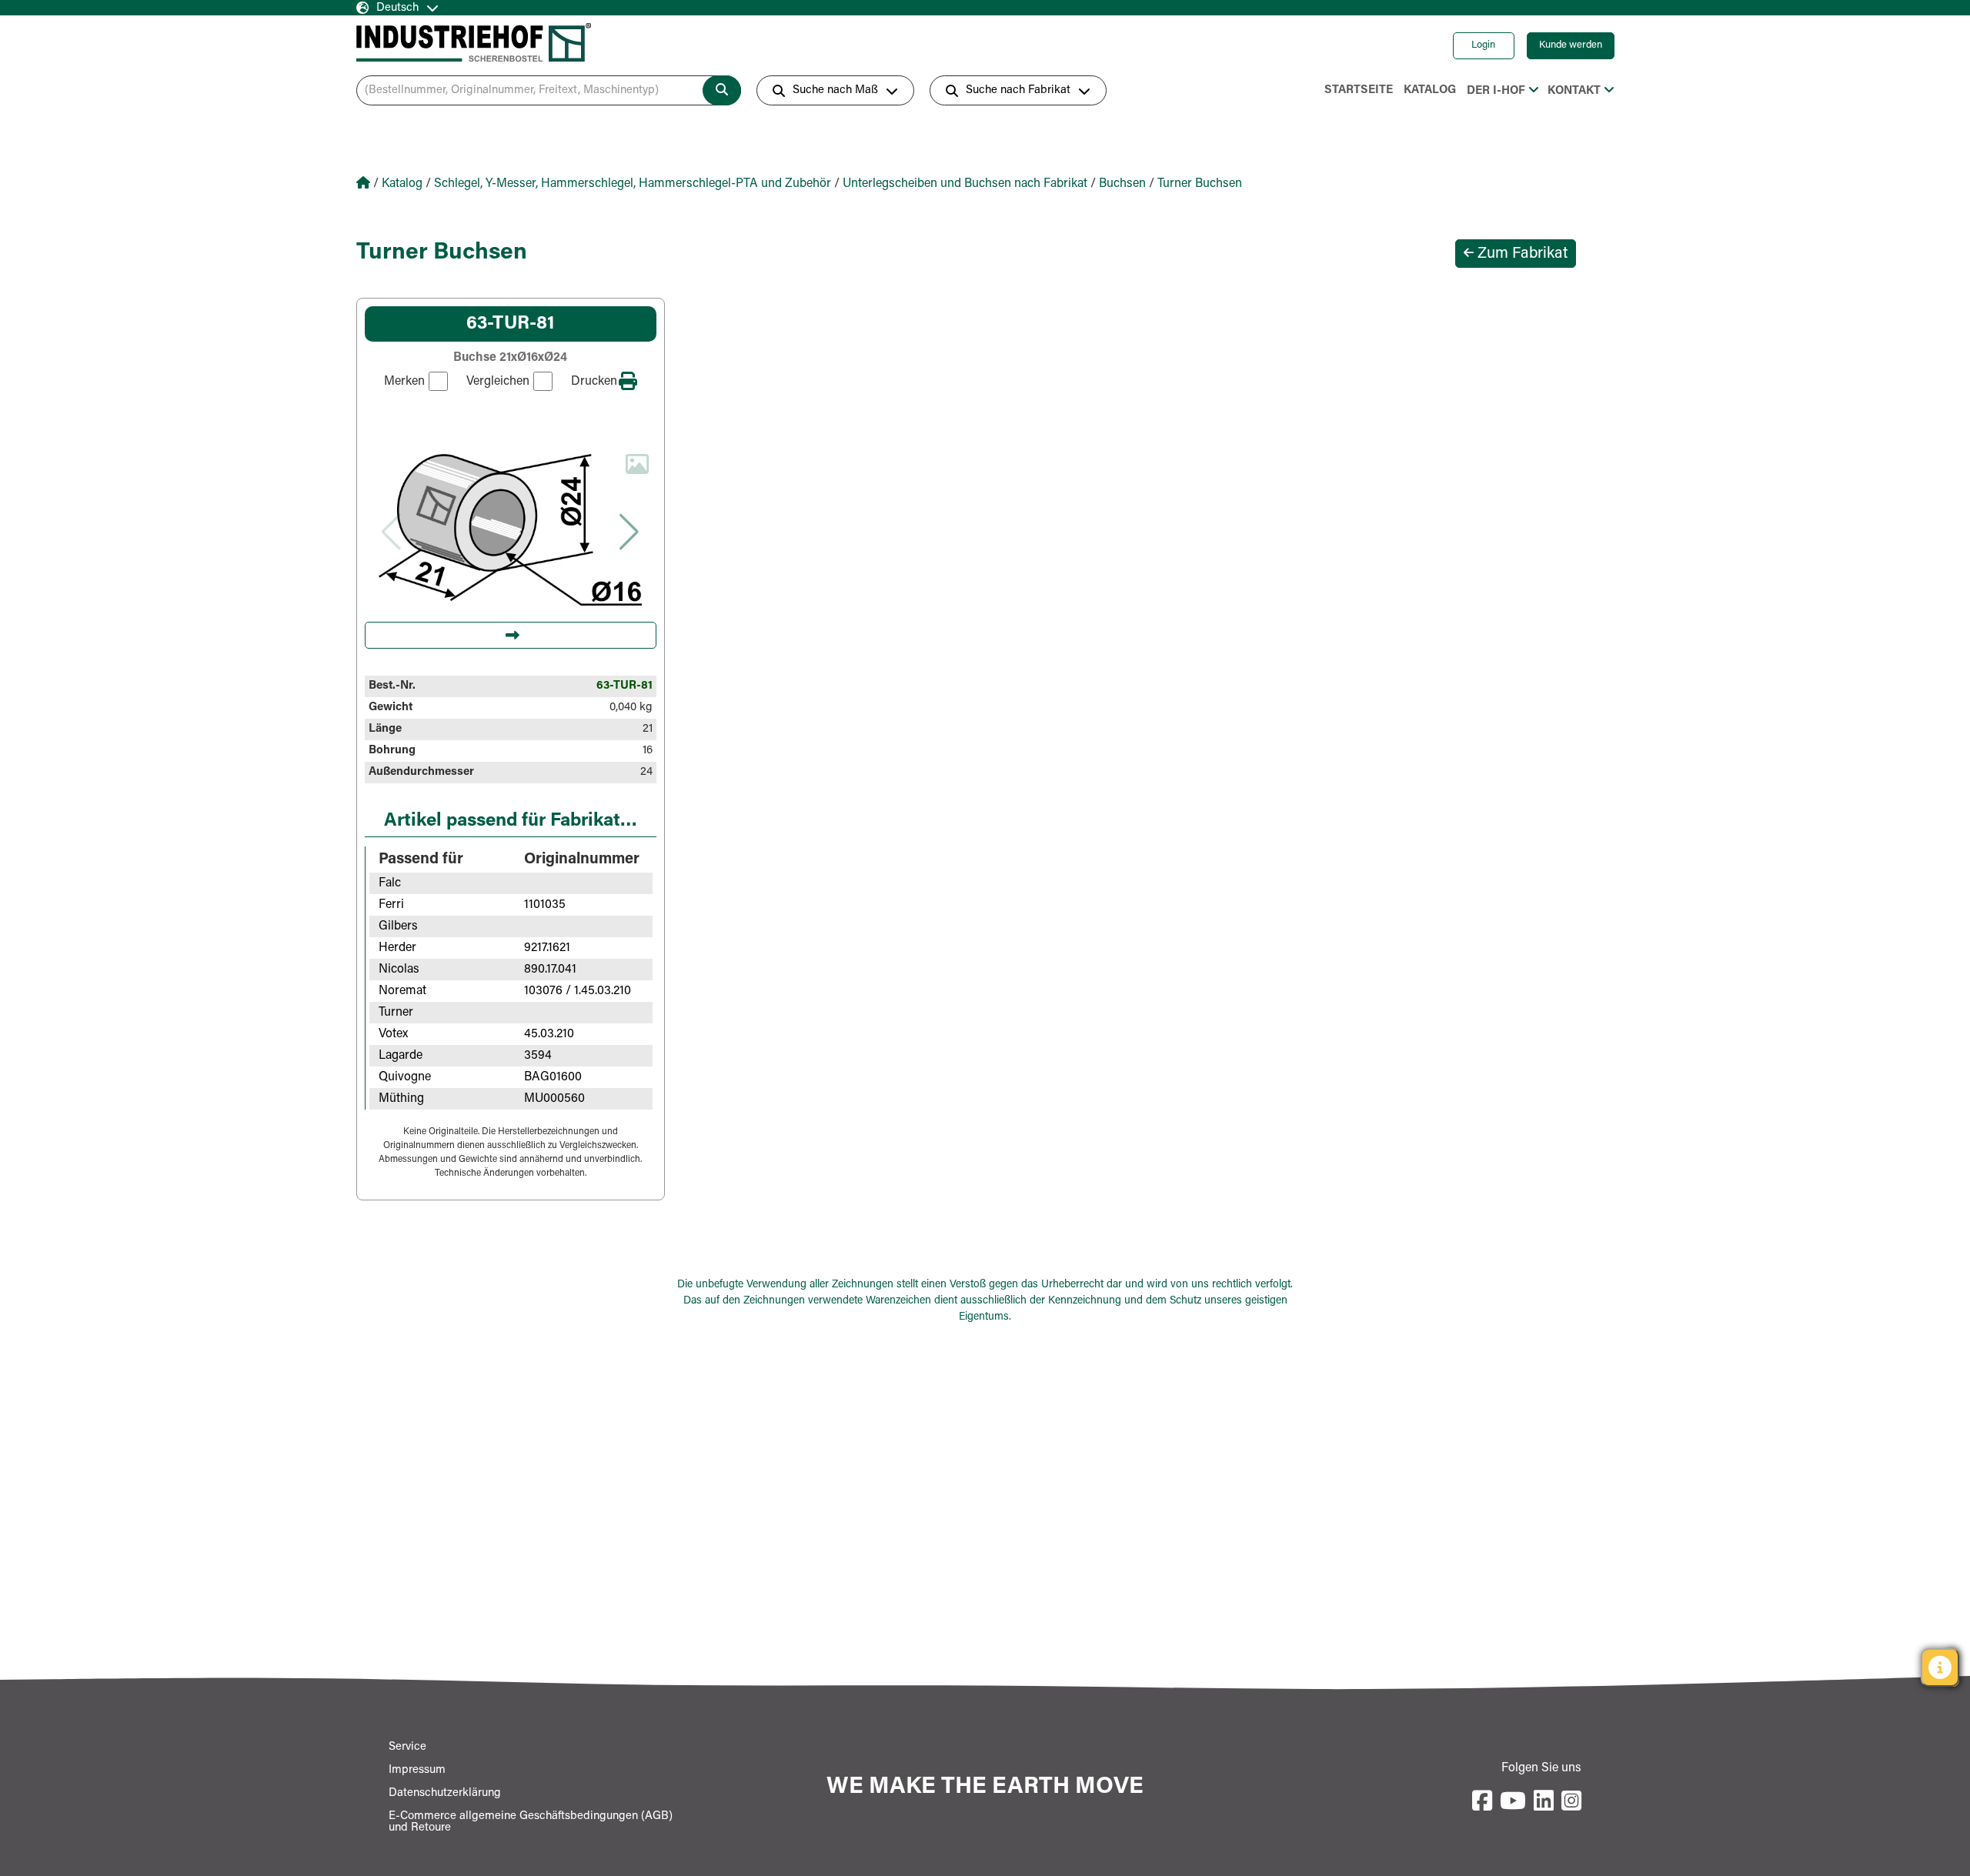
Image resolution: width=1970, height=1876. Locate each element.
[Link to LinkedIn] (1544, 1802)
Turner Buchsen (1200, 184)
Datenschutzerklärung (445, 1793)
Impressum (417, 1770)
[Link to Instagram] (1571, 1802)
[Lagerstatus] (1940, 1667)
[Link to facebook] (1482, 1802)
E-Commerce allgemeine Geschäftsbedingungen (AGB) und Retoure (531, 1822)
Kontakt (1574, 91)
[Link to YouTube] (1513, 1802)
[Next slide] (629, 532)
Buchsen (1122, 184)
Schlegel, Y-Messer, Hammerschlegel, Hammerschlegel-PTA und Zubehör (633, 184)
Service (407, 1747)
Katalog (1430, 90)
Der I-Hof (1496, 91)
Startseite (1359, 90)
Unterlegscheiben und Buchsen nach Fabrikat (965, 184)
